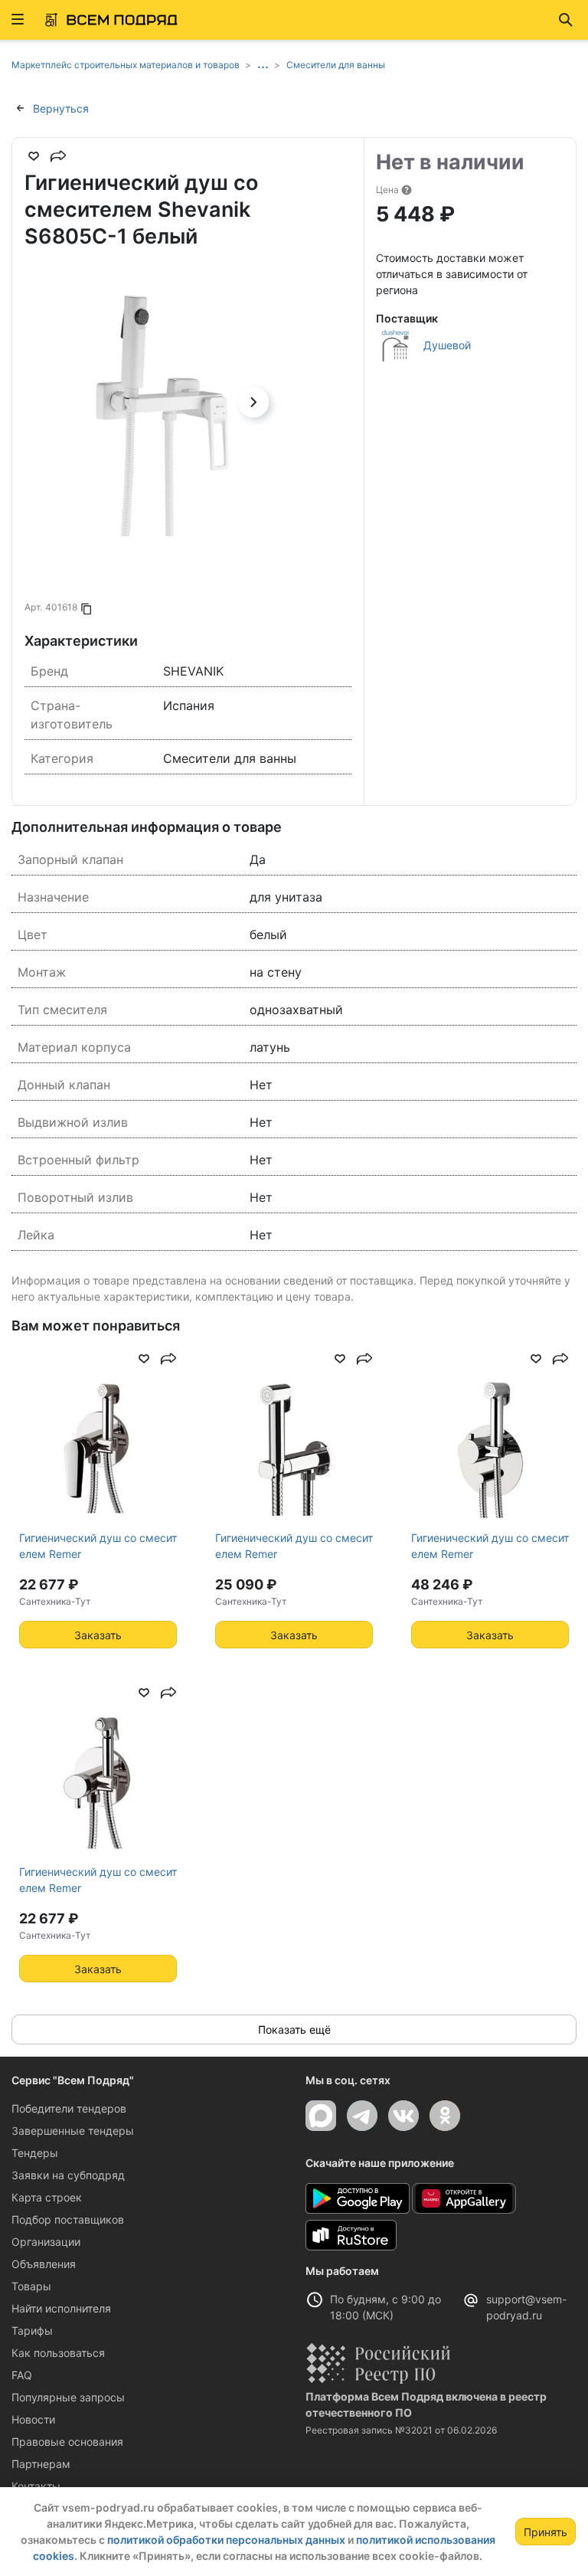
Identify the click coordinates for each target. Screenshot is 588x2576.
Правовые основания (67, 2442)
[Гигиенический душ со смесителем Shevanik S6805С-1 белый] (159, 402)
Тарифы (32, 2331)
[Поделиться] (58, 156)
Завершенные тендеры (73, 2131)
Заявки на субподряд (68, 2175)
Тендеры (35, 2153)
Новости (33, 2419)
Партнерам (41, 2464)
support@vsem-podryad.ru (526, 2307)
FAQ (22, 2375)
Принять (546, 2532)
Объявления (44, 2264)
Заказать (98, 1635)
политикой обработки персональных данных (226, 2540)
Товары (31, 2286)
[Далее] (253, 402)
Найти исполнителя (61, 2308)
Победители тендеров (69, 2108)
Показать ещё (294, 2029)
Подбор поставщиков (68, 2219)
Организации (46, 2242)
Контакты (36, 2486)
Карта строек (47, 2197)
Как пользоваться (58, 2353)
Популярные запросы (68, 2397)
